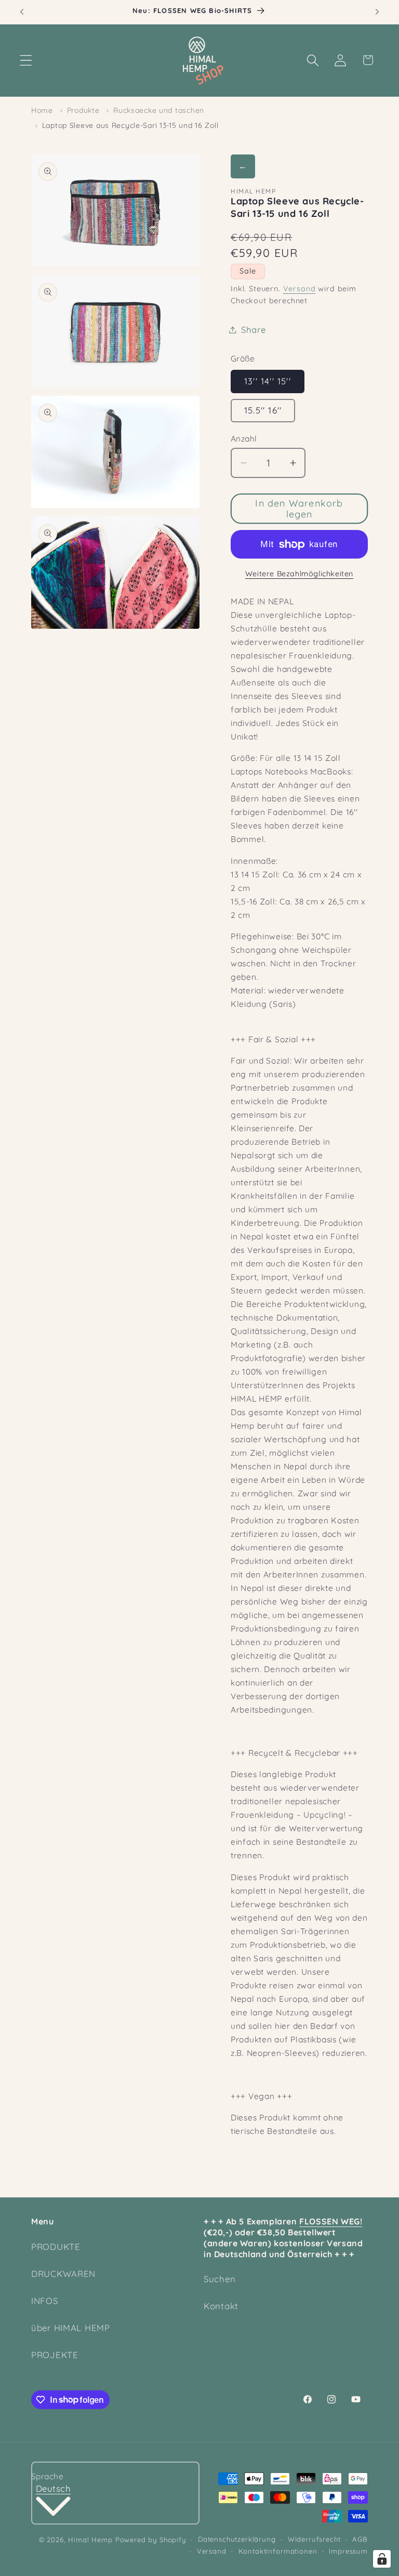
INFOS (45, 2301)
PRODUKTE (56, 2247)
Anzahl (244, 438)
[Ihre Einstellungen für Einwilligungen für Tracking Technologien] (382, 2559)
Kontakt (221, 2306)
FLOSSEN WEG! (331, 2221)
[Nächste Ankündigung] (377, 12)
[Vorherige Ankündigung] (22, 12)
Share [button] (254, 329)
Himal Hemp (90, 2540)
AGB (360, 2539)
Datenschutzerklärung (237, 2539)
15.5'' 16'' (263, 410)
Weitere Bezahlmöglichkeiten (299, 574)
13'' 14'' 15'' (268, 381)
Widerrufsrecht (314, 2539)
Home (42, 110)
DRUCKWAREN (63, 2274)
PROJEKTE (55, 2355)
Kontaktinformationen (278, 2551)
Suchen (220, 2279)
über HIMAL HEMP (71, 2328)
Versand (300, 289)
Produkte (83, 110)
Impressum (348, 2551)
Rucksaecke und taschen (159, 110)
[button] (26, 60)
